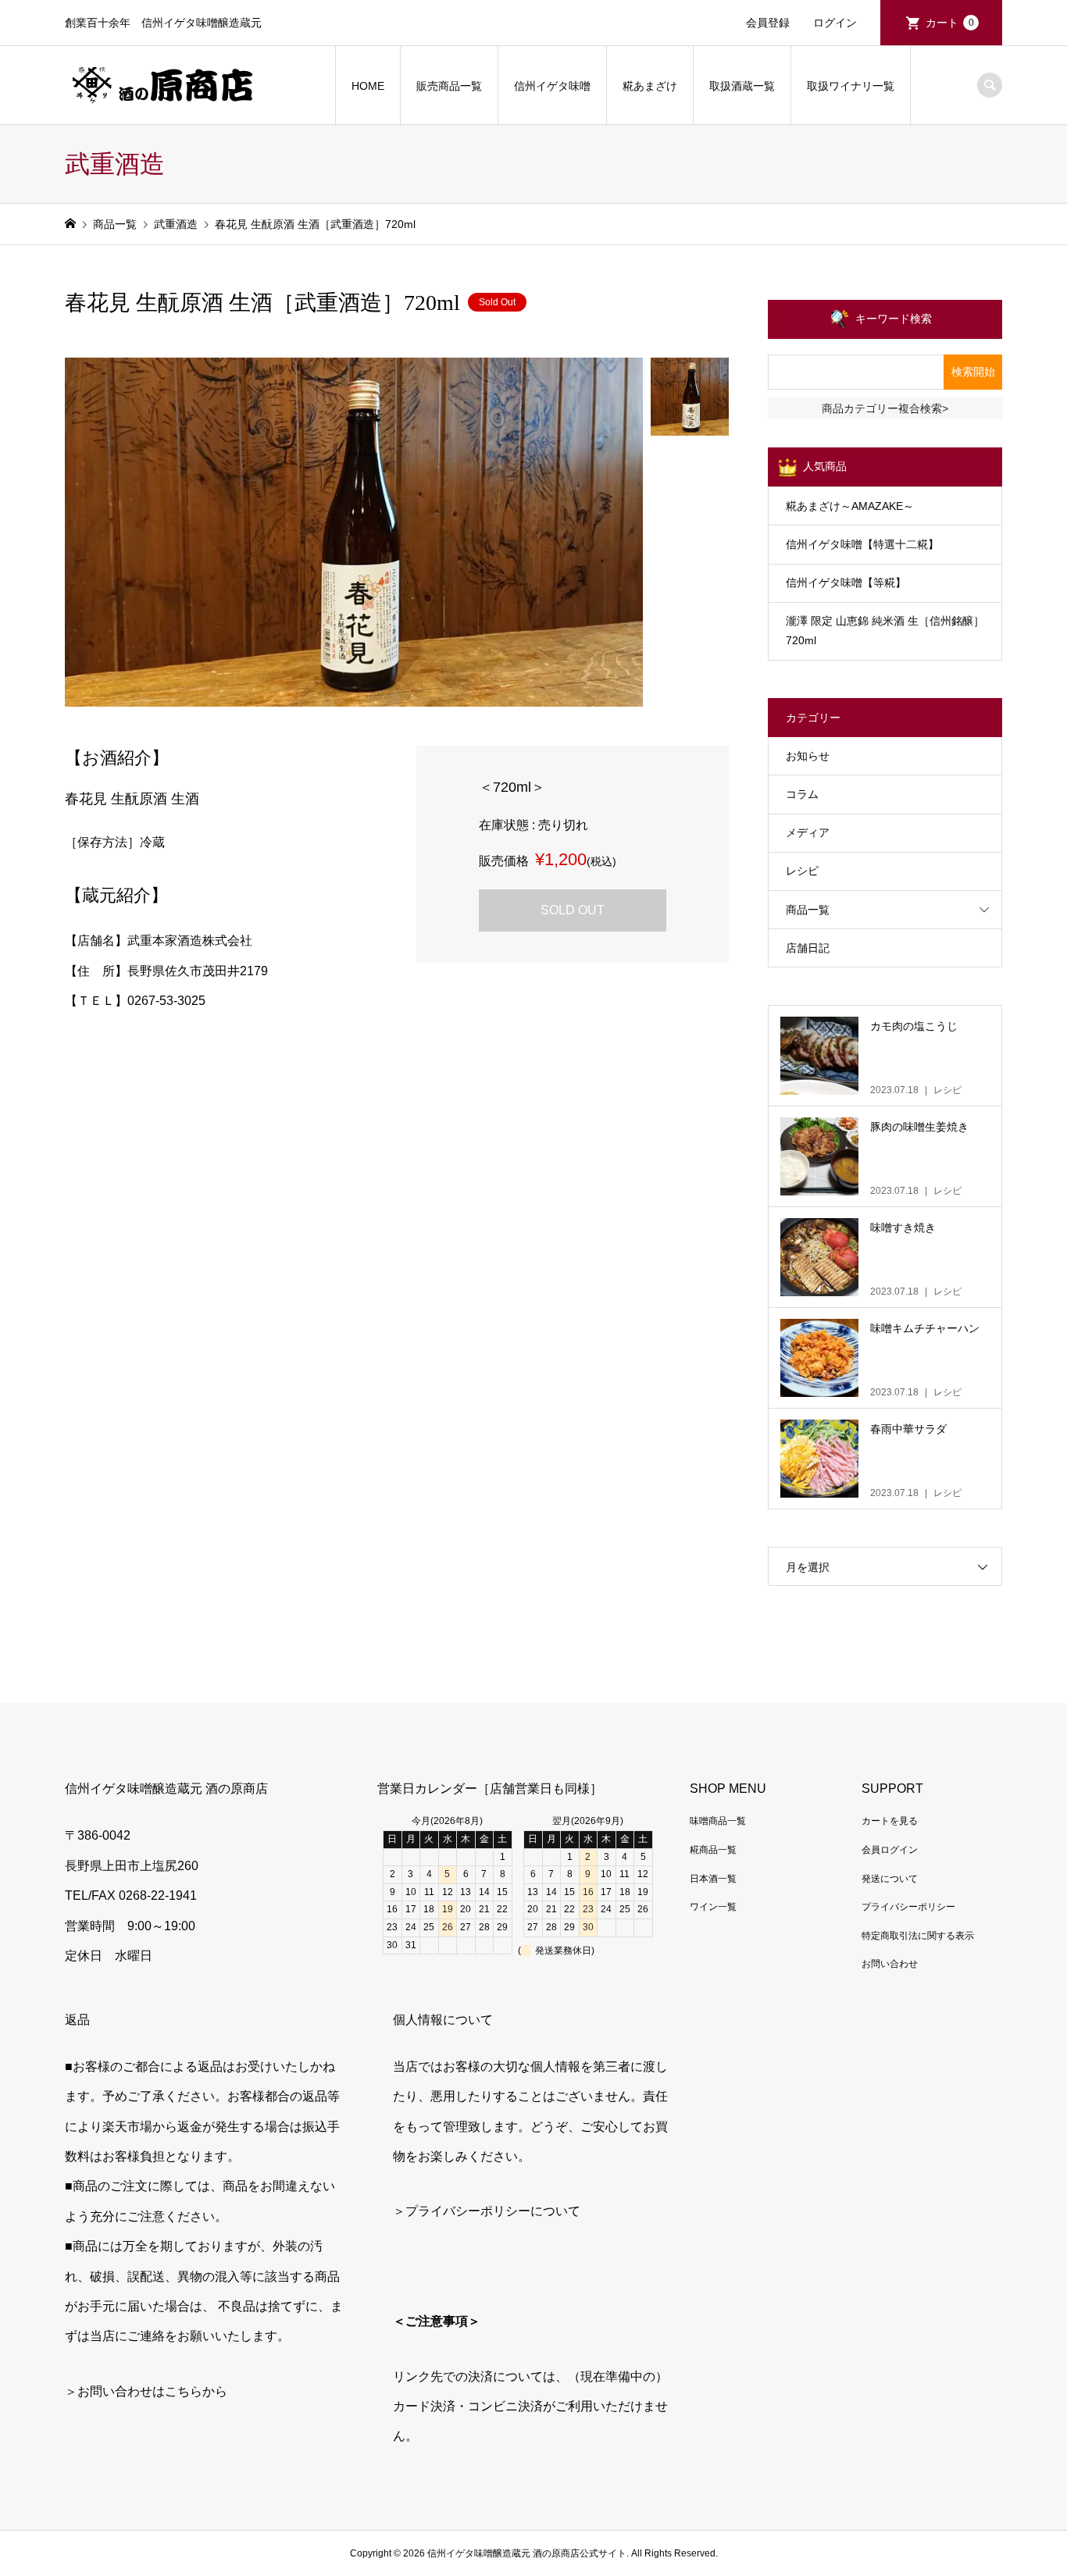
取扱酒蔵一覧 (742, 86)
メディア (808, 832)
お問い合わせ (890, 1964)
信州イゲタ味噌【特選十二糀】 (862, 544)
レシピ (802, 871)
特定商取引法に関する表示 (918, 1936)
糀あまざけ (650, 86)
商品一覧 (808, 910)
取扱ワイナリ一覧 (851, 86)
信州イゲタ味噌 (552, 86)
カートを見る (890, 1821)
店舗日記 (808, 948)
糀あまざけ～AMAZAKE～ (850, 506)
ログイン (835, 23)
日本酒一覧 (713, 1879)
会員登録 (768, 23)
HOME (368, 86)
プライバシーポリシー (908, 1907)
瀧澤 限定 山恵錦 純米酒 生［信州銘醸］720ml (885, 631)
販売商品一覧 (449, 86)
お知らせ (808, 756)
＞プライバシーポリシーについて (487, 2211)
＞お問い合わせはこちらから (146, 2391)
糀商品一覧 (713, 1850)
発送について (890, 1879)
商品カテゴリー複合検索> (885, 408)
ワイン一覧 (713, 1907)
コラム (802, 794)
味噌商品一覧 (718, 1821)
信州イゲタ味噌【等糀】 (846, 583)
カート (950, 23)
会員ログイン (890, 1850)
